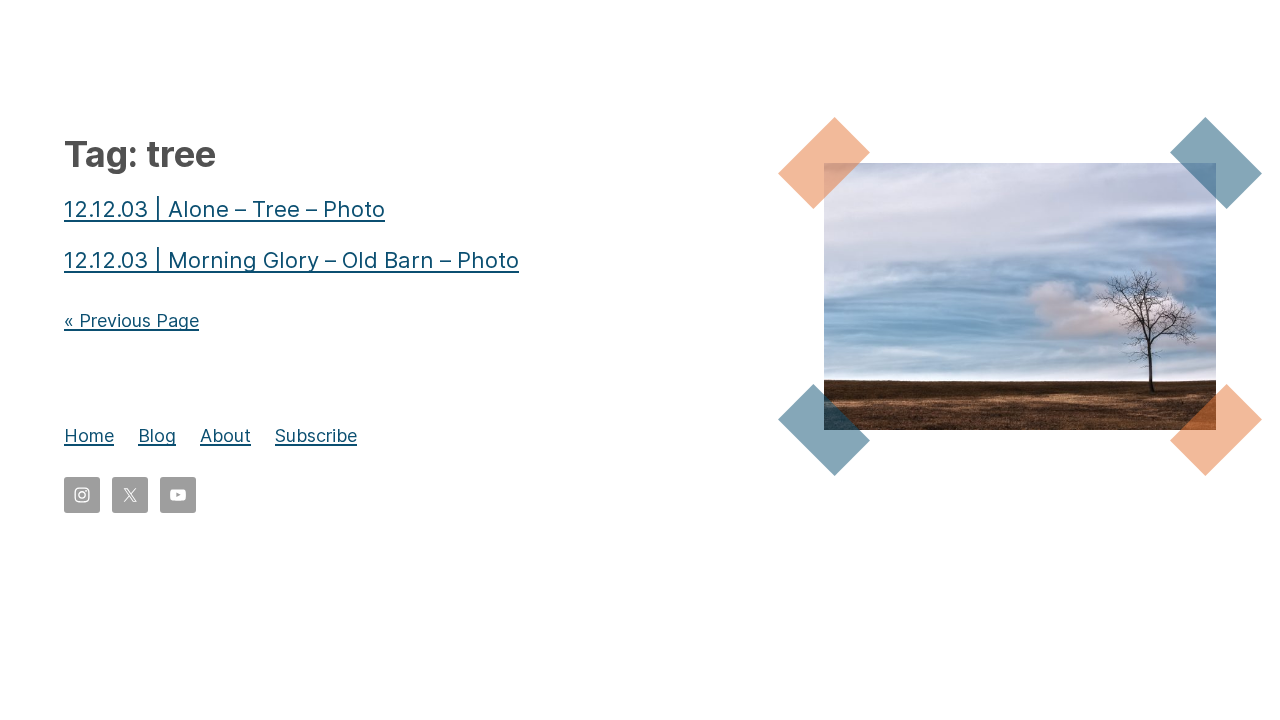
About (225, 435)
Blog (157, 435)
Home (89, 435)
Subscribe (316, 435)
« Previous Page (131, 320)
